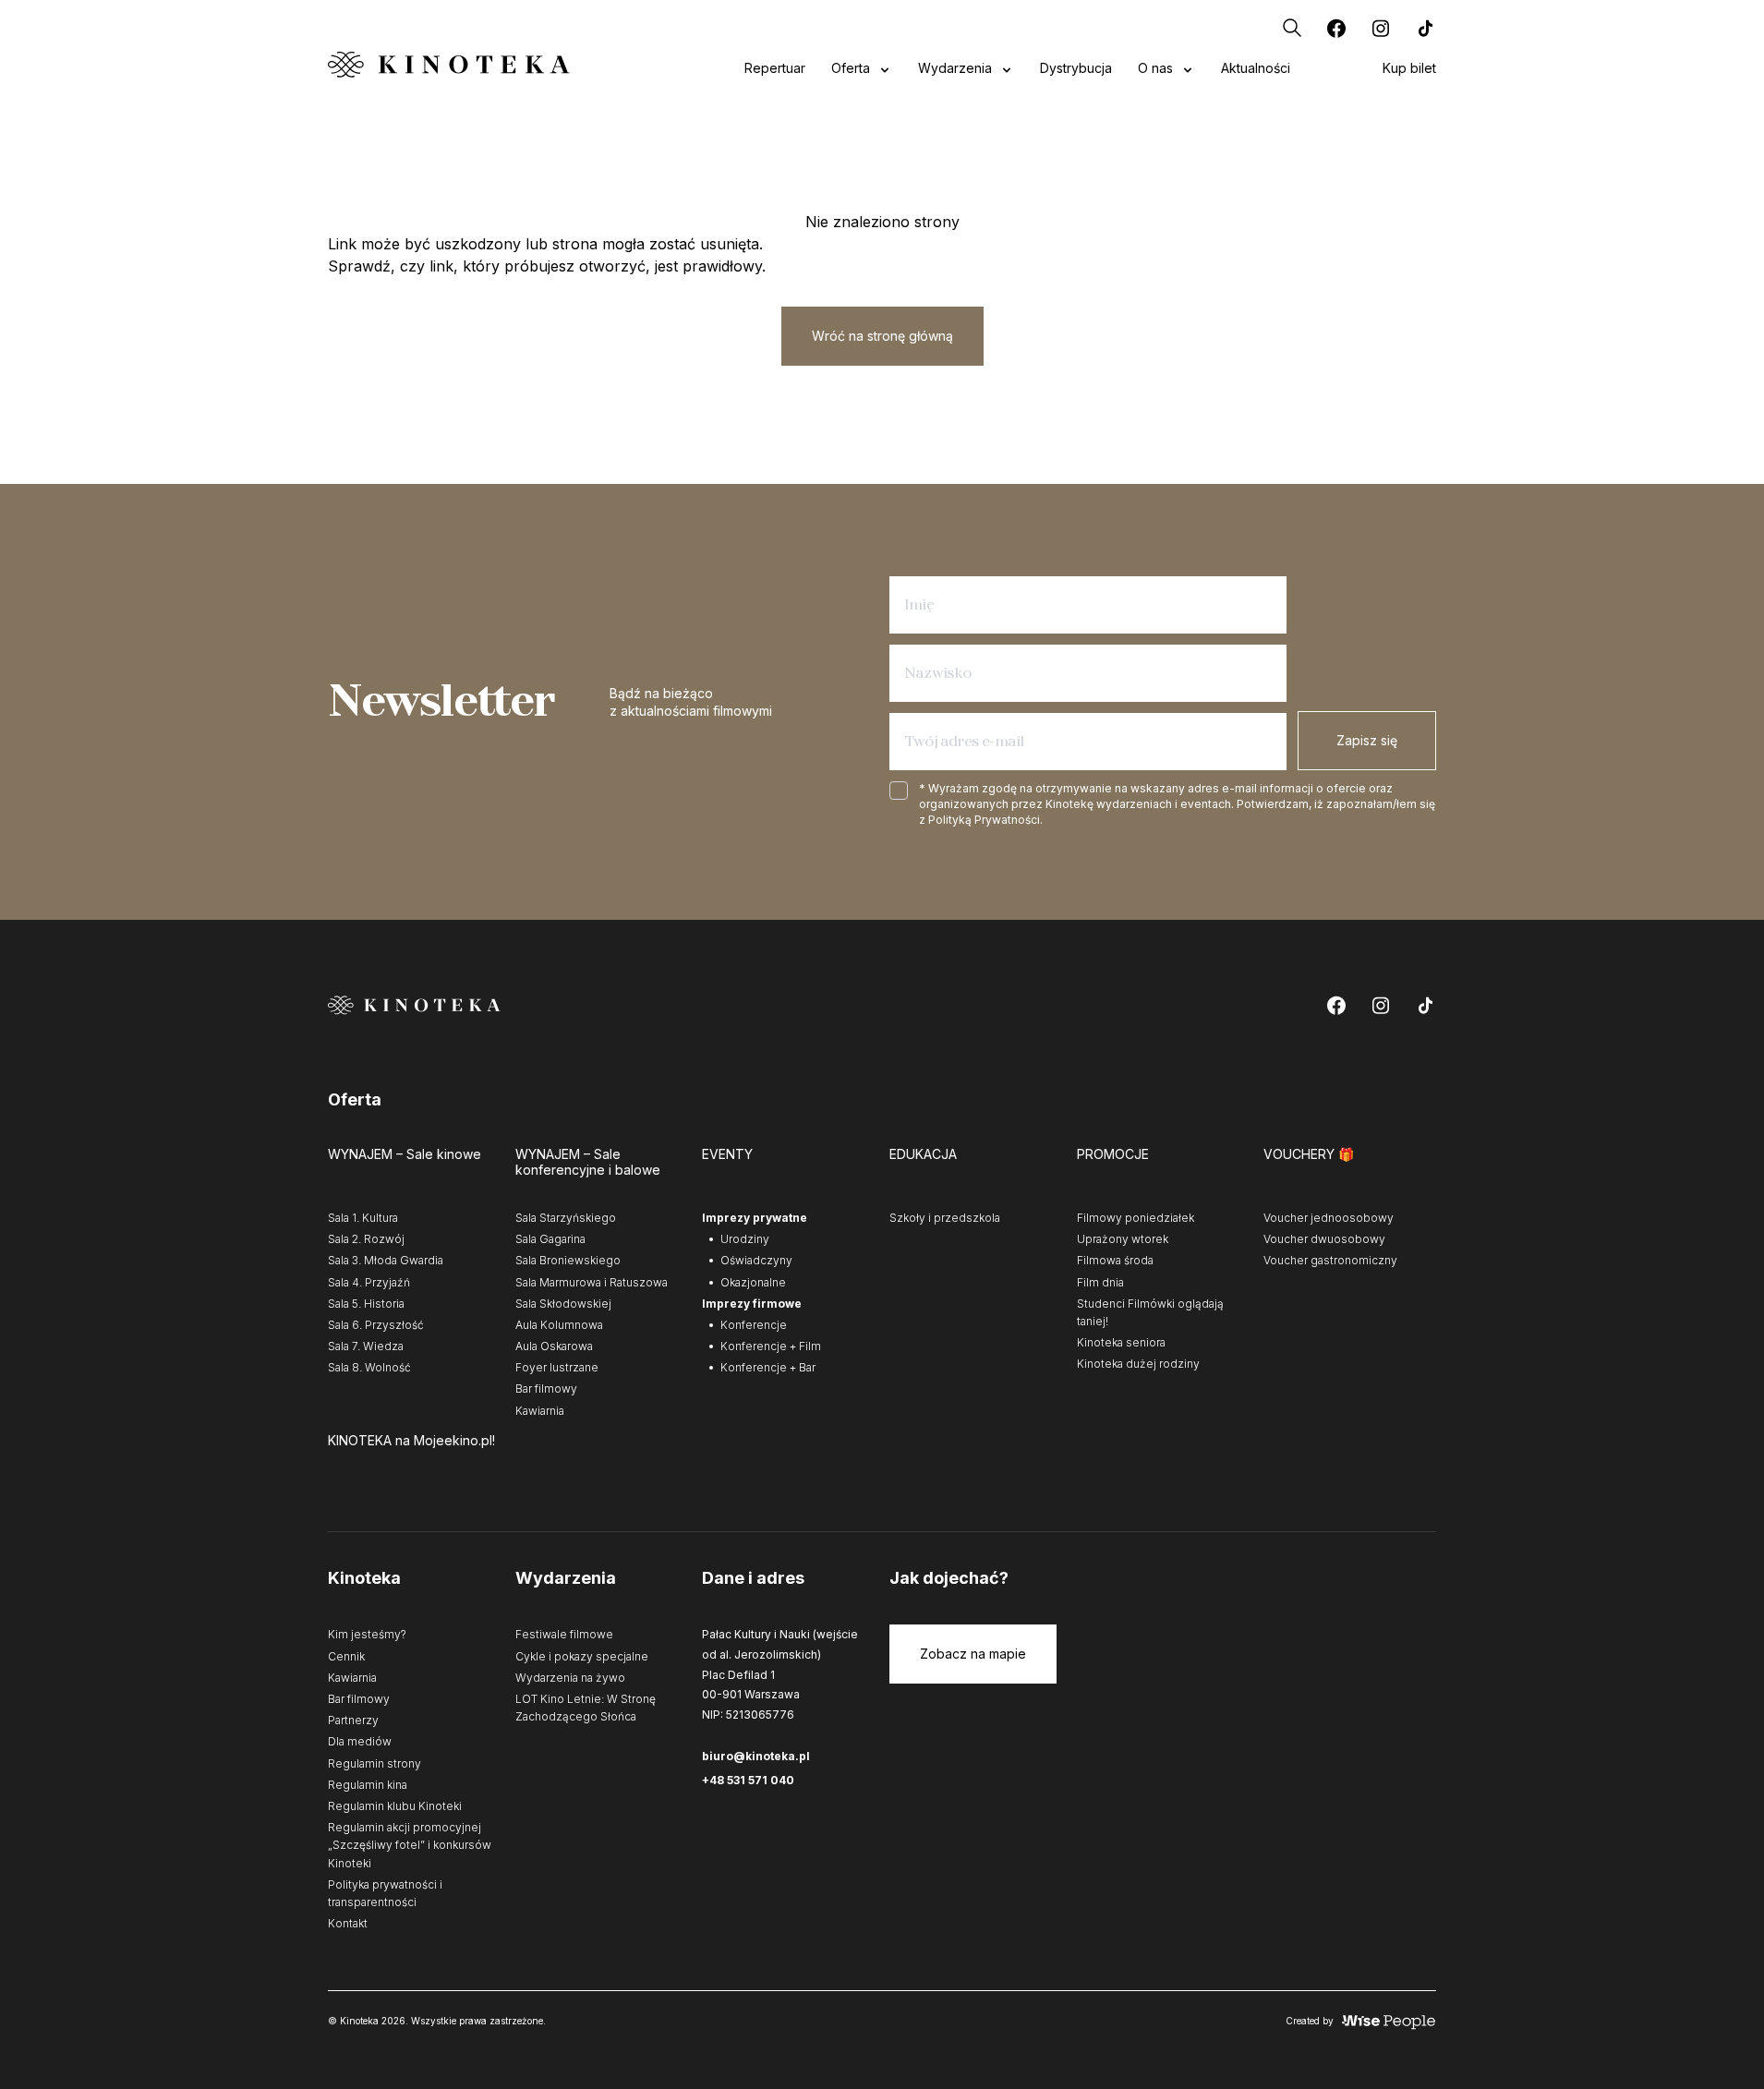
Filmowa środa (1115, 1260)
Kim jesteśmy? (367, 1634)
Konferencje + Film (771, 1346)
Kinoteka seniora (1121, 1342)
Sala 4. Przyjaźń (369, 1282)
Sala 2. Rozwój (366, 1239)
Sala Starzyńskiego (566, 1218)
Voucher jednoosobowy (1329, 1218)
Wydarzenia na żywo (570, 1678)
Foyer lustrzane (557, 1367)
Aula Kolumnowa (559, 1325)
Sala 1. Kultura (363, 1218)
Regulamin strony (375, 1763)
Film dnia (1100, 1282)
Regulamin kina (368, 1785)
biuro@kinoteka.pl (756, 1756)
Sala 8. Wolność (369, 1367)
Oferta (851, 68)
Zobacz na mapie (973, 1654)
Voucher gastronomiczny (1330, 1260)
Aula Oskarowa (554, 1346)
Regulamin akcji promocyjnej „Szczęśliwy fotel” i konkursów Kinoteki (410, 1845)
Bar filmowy (546, 1389)
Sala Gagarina (550, 1239)
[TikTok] (1425, 28)
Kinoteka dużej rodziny (1138, 1364)
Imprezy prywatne (755, 1218)
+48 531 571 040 (748, 1780)
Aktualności (1256, 68)
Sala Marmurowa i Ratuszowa (592, 1282)
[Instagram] (1381, 28)
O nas (1155, 68)
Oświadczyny (756, 1260)
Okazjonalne (753, 1282)
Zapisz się (1367, 740)
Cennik (346, 1656)
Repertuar (775, 68)
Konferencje (754, 1325)
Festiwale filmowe (564, 1634)
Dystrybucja (1076, 68)
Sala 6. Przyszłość (376, 1325)
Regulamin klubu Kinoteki (395, 1806)
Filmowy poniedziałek (1136, 1218)
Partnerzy (353, 1720)
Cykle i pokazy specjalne (582, 1656)
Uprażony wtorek (1123, 1239)
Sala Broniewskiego (568, 1260)
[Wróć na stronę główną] (449, 64)
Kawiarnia (540, 1411)
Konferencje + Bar (768, 1367)
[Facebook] (1336, 28)
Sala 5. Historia (366, 1304)
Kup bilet (1409, 68)
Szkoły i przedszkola (945, 1218)
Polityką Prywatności (984, 820)
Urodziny (745, 1239)
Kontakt (348, 1923)
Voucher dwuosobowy (1324, 1239)
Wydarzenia (955, 68)
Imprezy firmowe (752, 1304)
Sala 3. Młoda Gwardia (386, 1260)
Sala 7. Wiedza (366, 1346)
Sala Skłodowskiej (563, 1304)
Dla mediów (360, 1741)
